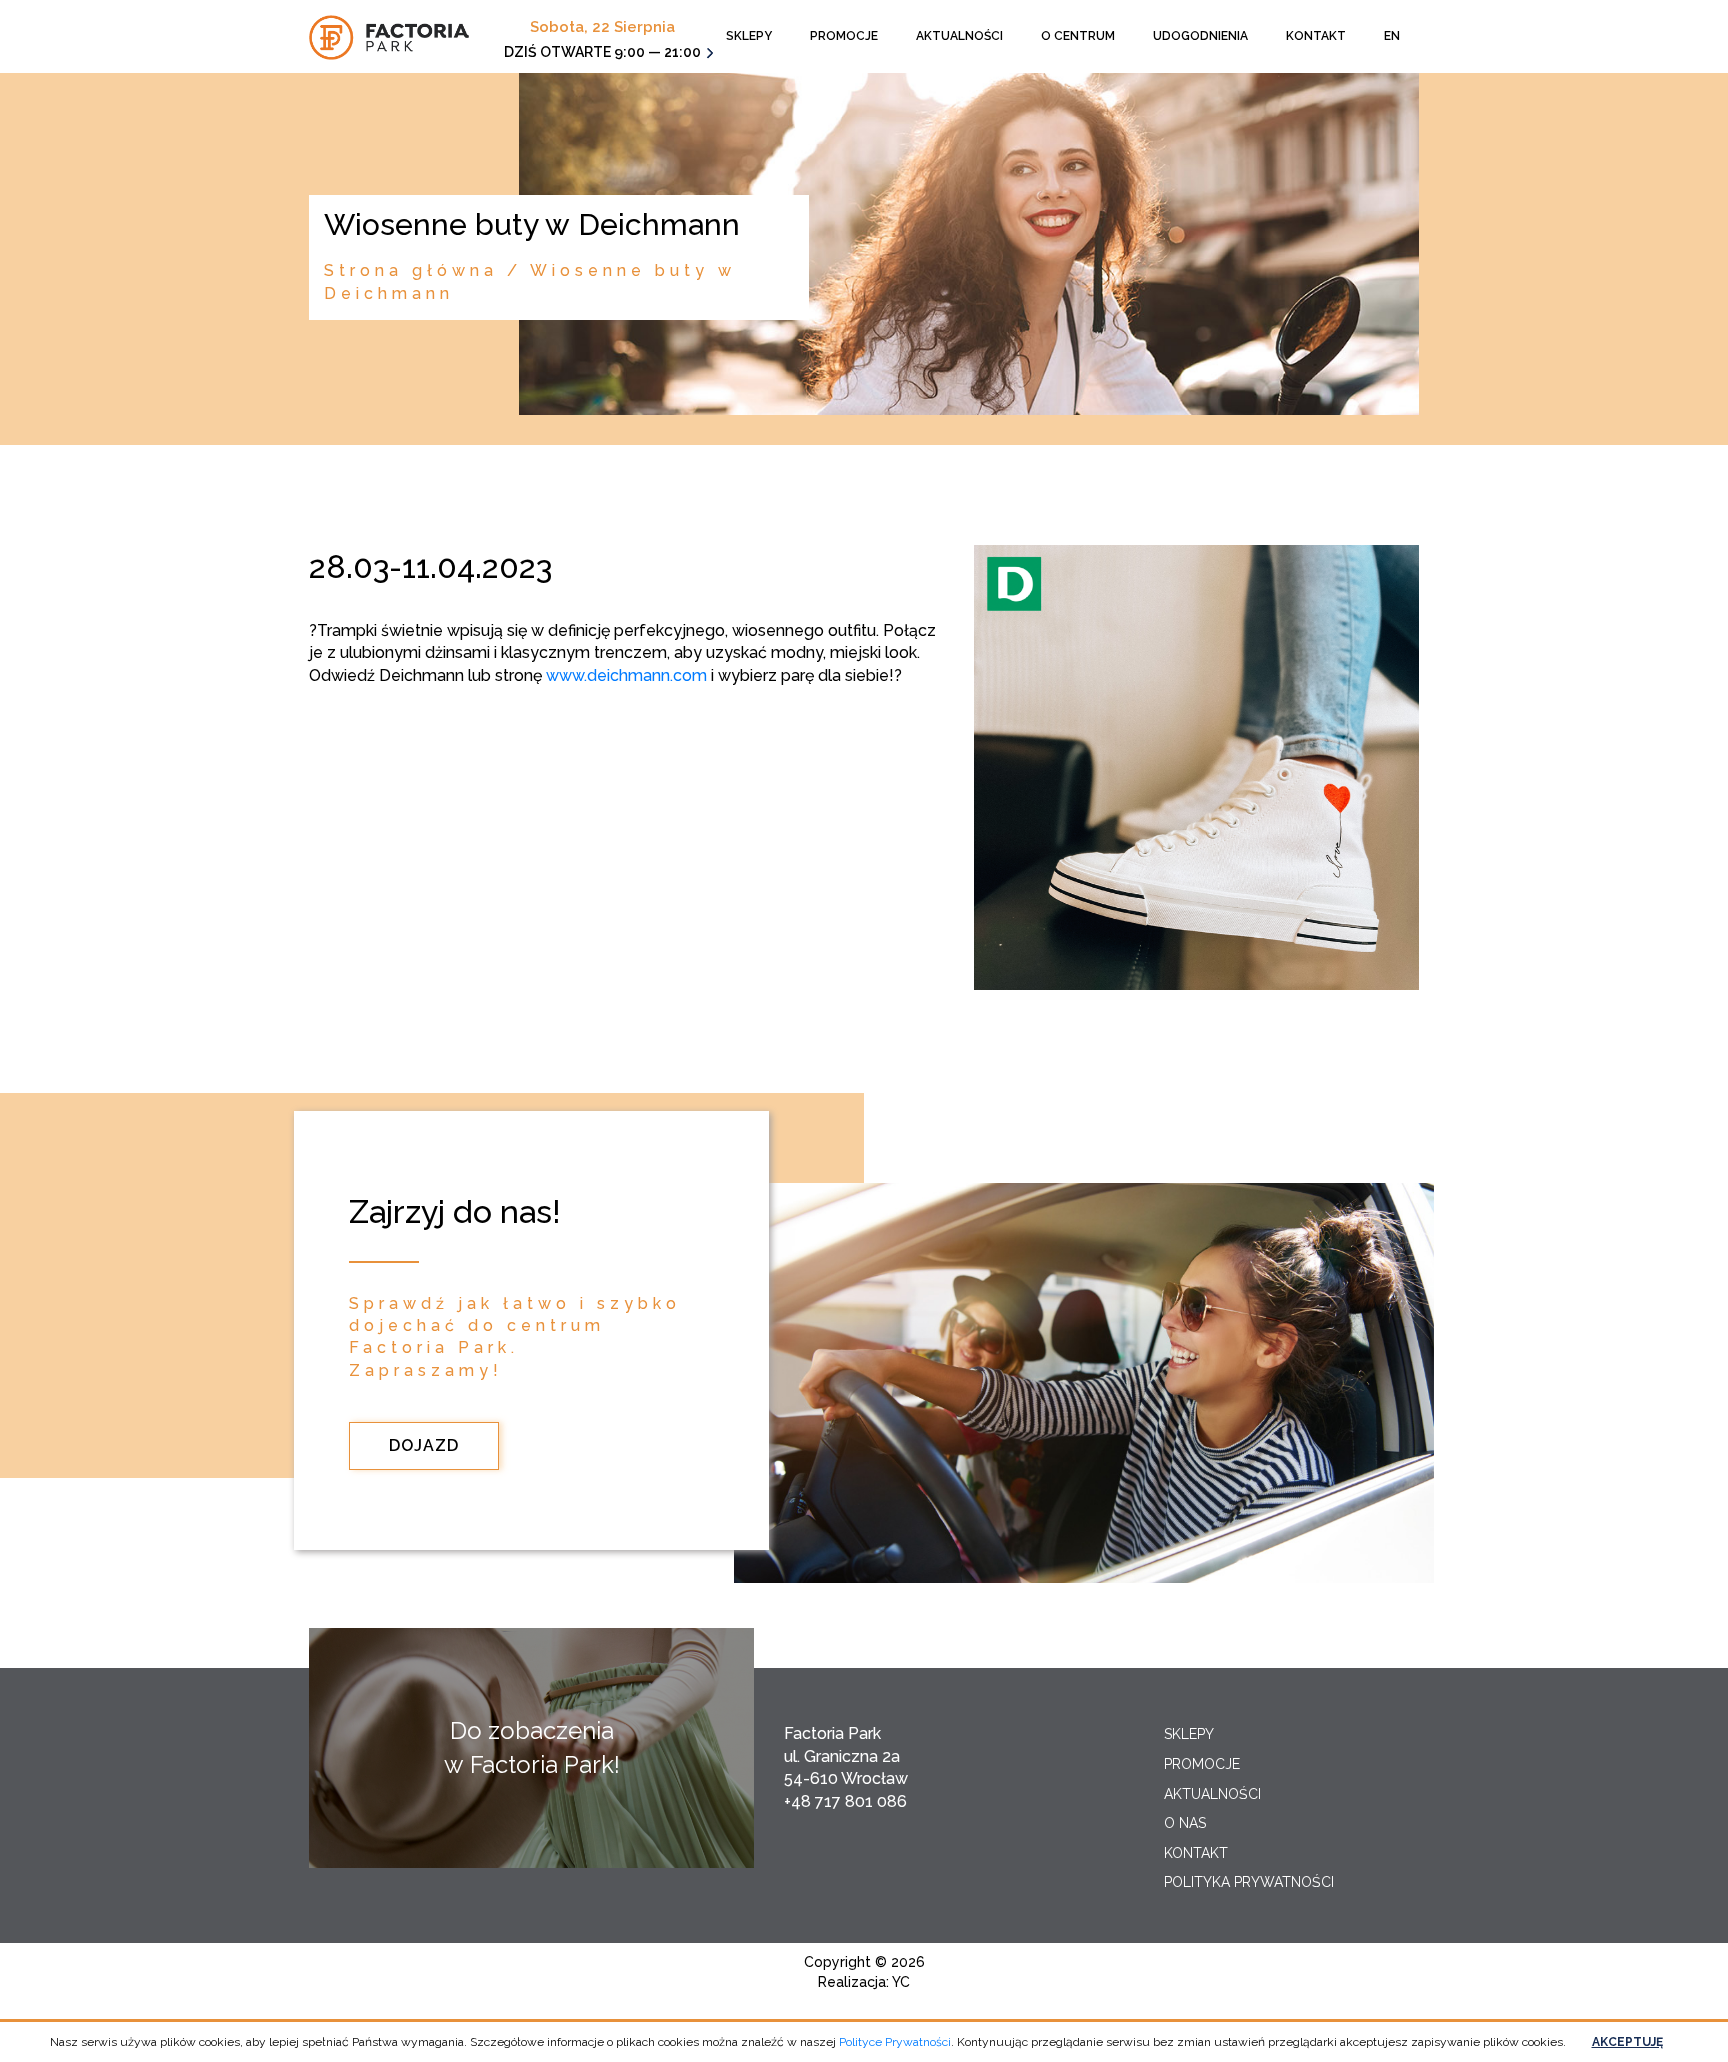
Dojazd (424, 1445)
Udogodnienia (1200, 36)
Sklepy (749, 36)
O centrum (1078, 36)
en (1392, 36)
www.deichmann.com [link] (626, 675)
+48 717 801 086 (845, 1801)
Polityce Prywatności (895, 2042)
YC (901, 1982)
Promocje (844, 36)
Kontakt (1316, 36)
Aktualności (959, 36)
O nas (1185, 1823)
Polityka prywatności (1249, 1882)
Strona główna (411, 270)
